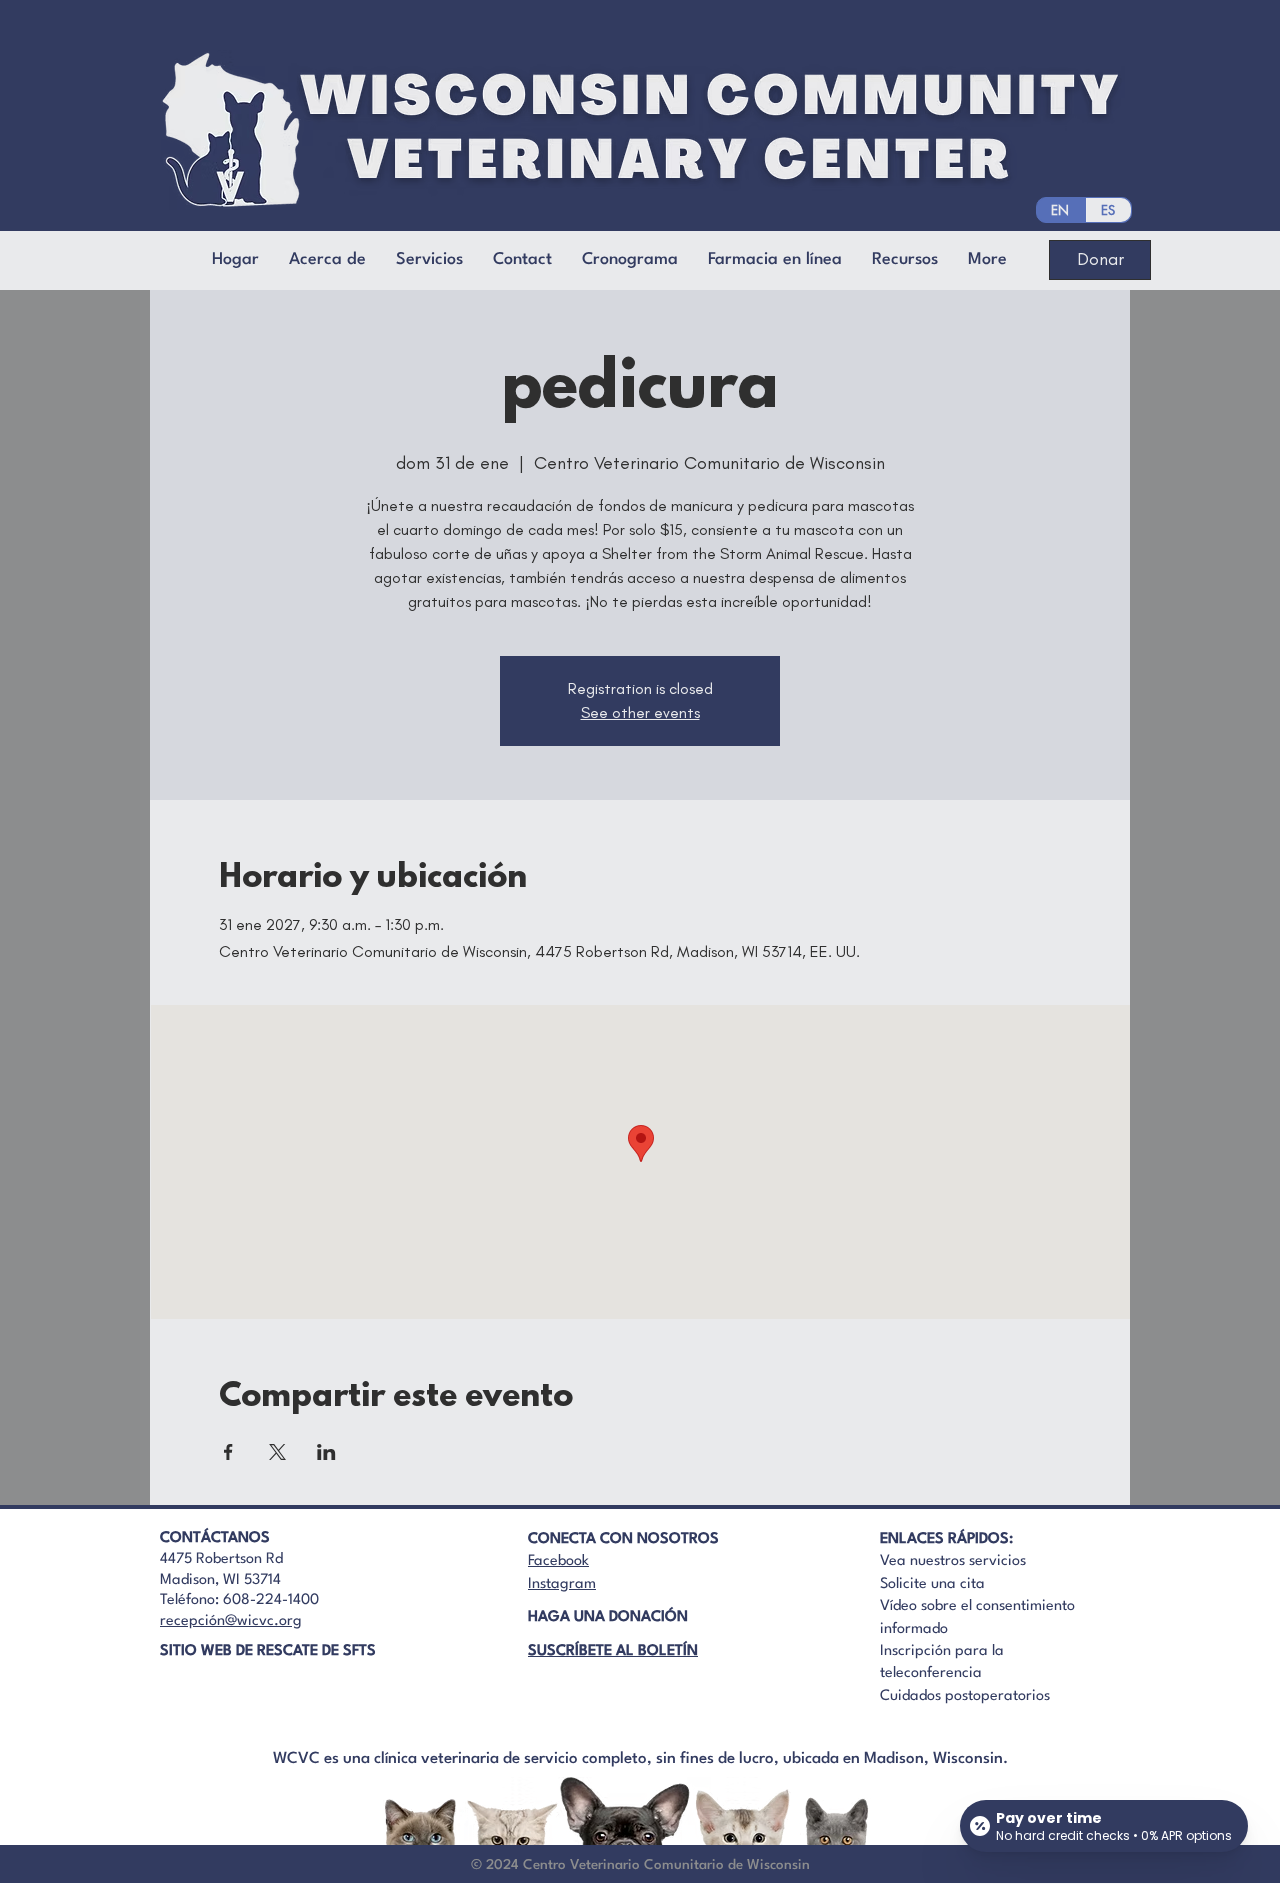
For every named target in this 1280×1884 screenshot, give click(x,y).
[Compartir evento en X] (277, 1452)
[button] (522, 260)
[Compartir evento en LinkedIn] (326, 1452)
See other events (640, 712)
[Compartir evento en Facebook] (228, 1452)
